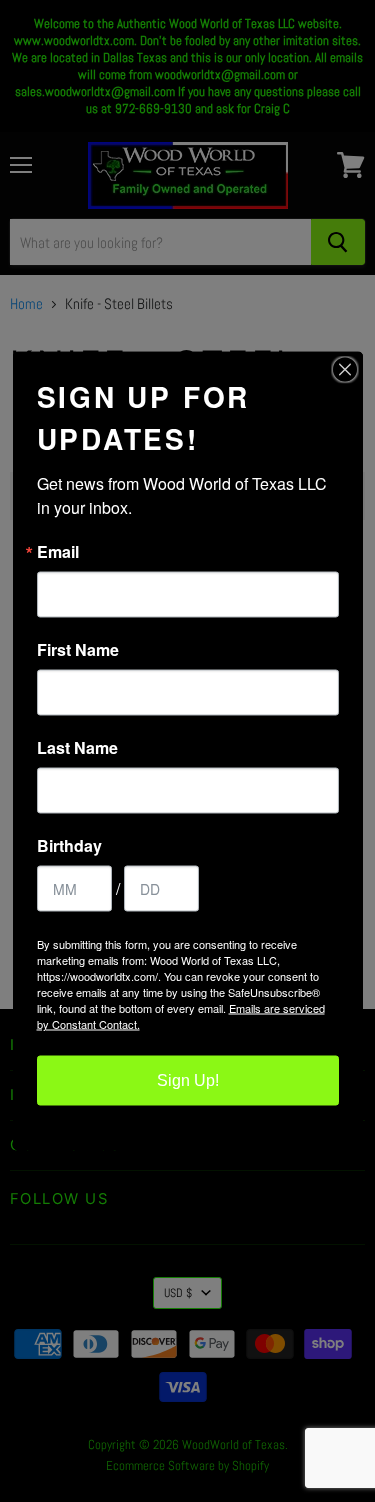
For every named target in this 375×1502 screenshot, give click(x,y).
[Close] (345, 370)
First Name (78, 650)
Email (58, 552)
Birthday (69, 846)
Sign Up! (188, 1080)
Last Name (77, 748)
